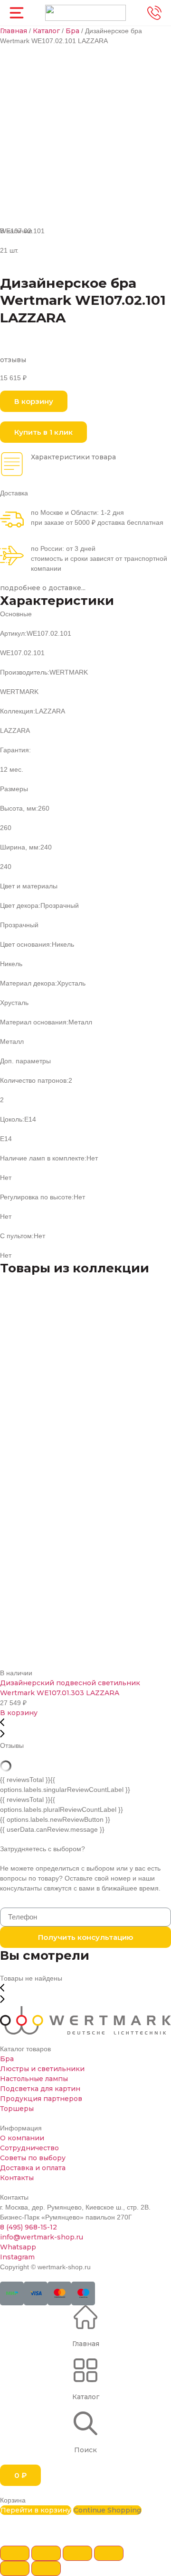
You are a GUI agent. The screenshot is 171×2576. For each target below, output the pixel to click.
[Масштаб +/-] (109, 2553)
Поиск (85, 2450)
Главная (14, 31)
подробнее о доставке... (43, 588)
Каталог (46, 31)
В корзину (19, 1713)
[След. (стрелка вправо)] (46, 2568)
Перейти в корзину (36, 2510)
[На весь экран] (77, 2553)
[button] (34, 401)
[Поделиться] (46, 2553)
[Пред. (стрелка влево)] (15, 2568)
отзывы (13, 360)
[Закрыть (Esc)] (15, 2553)
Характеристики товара (73, 457)
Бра (72, 31)
